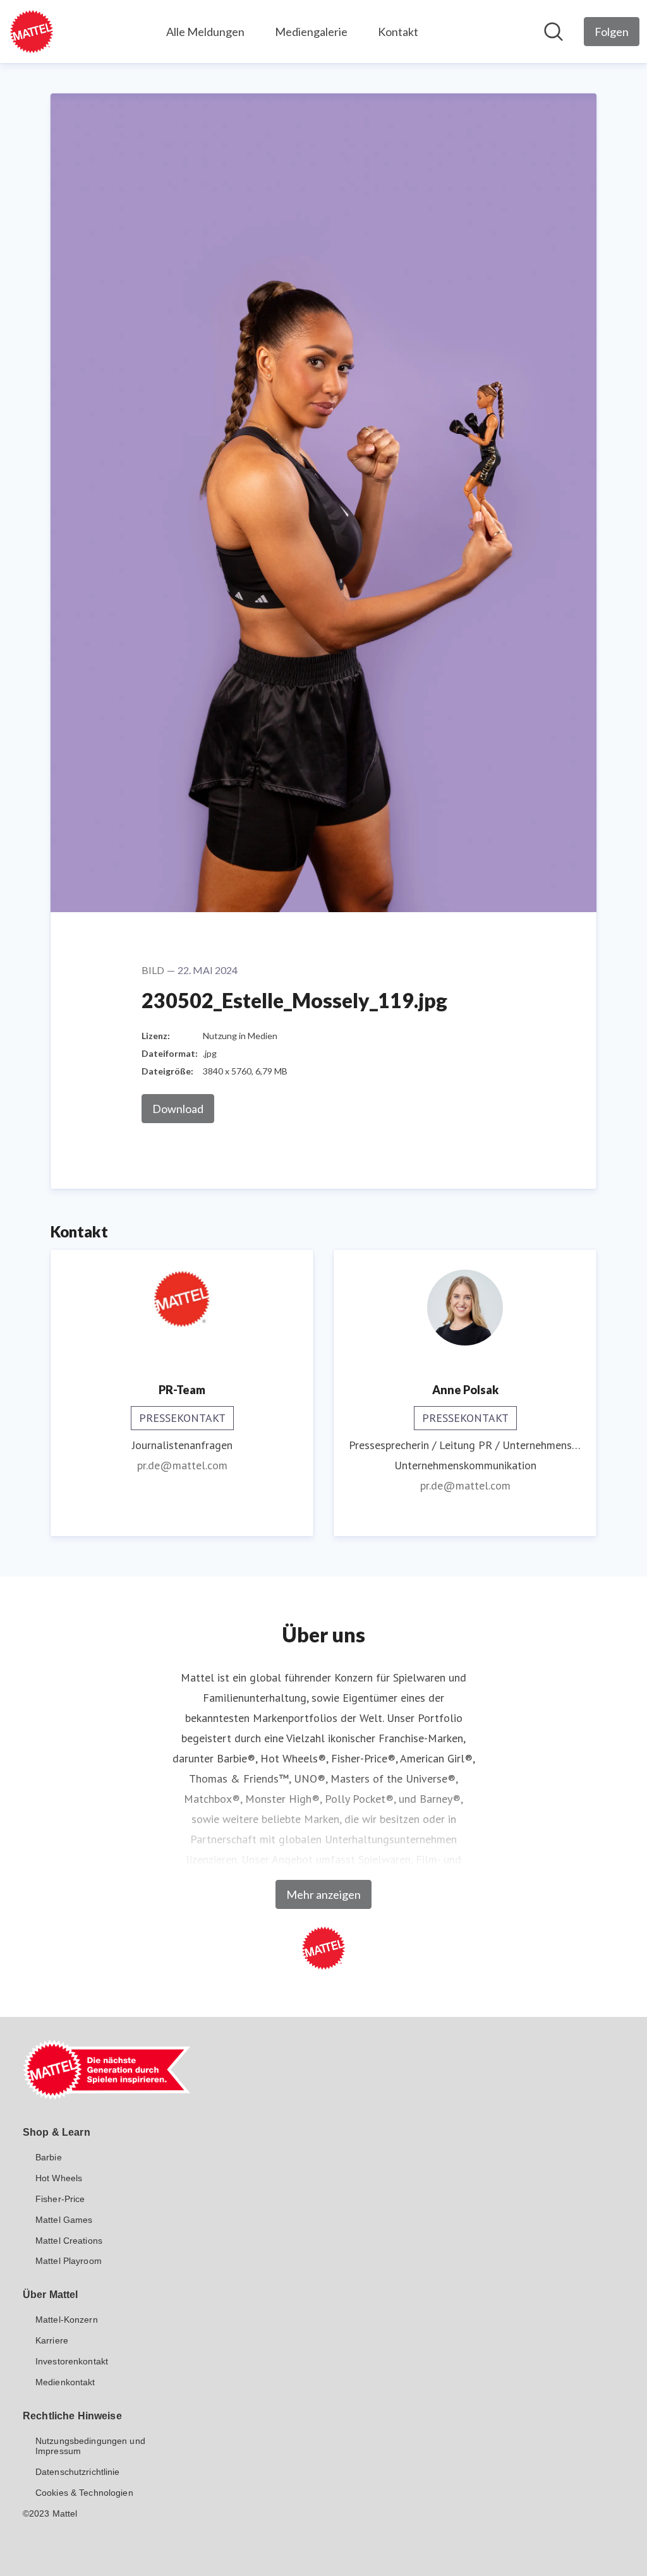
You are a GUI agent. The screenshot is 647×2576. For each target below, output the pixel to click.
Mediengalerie (311, 32)
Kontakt (398, 32)
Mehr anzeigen (323, 1894)
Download (178, 1109)
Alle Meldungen (205, 32)
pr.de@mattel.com (182, 1465)
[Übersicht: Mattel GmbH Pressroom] (32, 32)
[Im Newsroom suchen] (553, 32)
